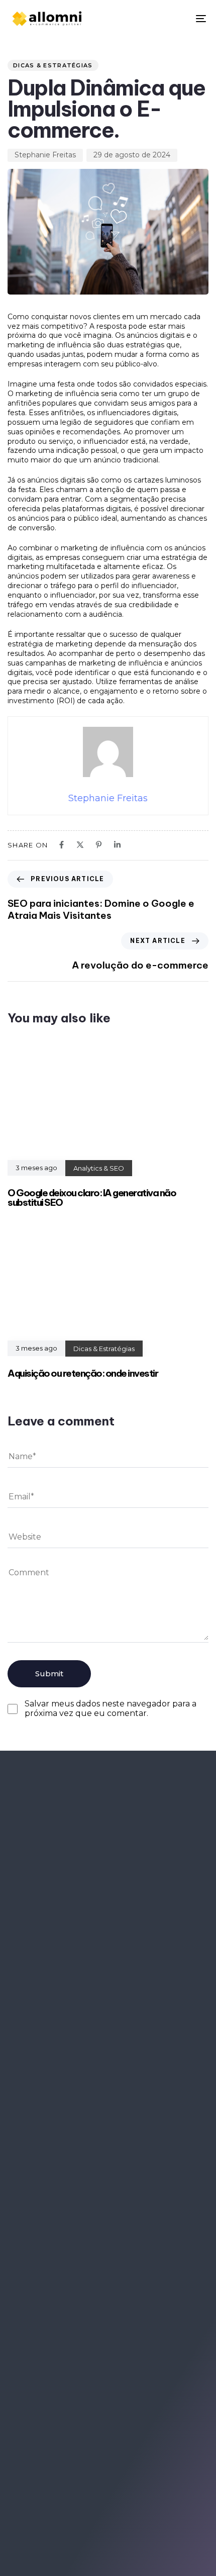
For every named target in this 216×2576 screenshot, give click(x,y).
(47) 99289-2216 (52, 2265)
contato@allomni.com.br (74, 2300)
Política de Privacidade (58, 2202)
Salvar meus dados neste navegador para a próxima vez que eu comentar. (111, 1709)
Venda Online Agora (151, 2172)
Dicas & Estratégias (53, 65)
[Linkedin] (21, 2453)
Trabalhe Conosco (50, 2172)
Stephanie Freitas (45, 155)
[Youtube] (80, 2453)
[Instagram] (50, 2453)
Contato (129, 2187)
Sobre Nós (35, 2187)
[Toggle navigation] (173, 19)
